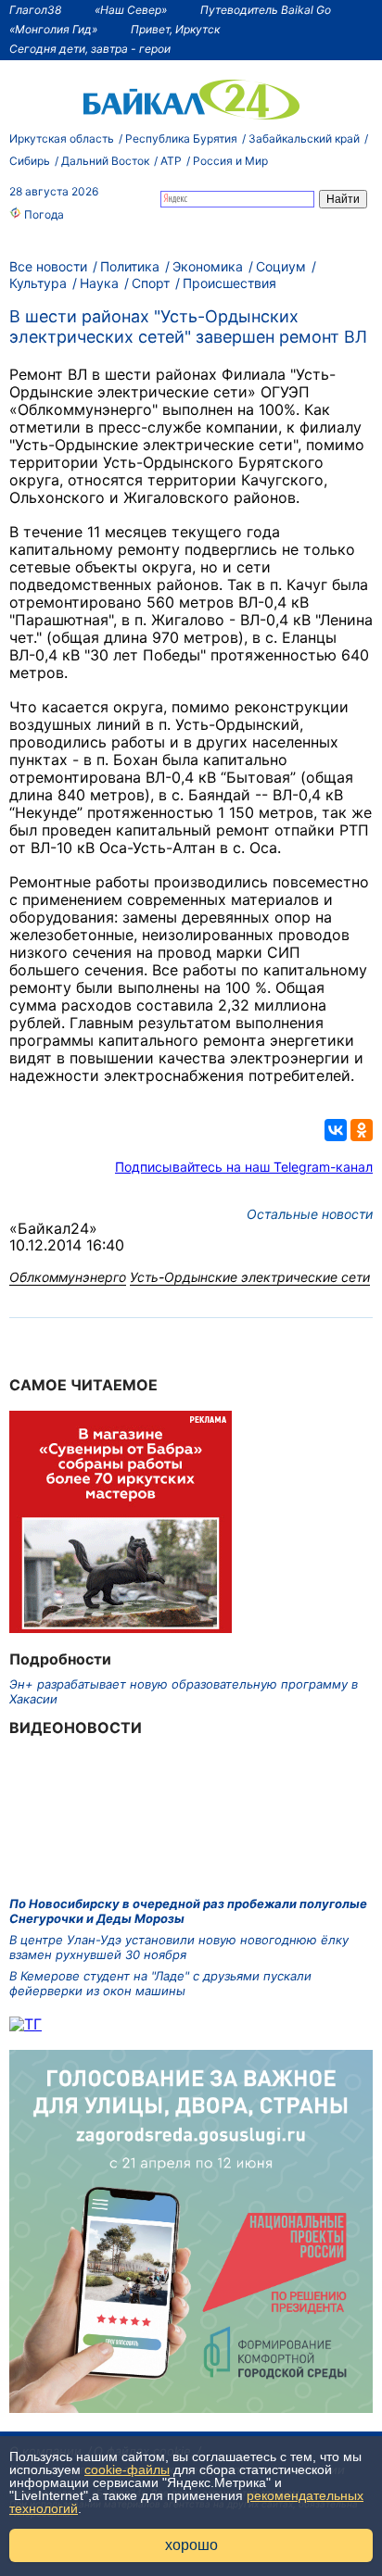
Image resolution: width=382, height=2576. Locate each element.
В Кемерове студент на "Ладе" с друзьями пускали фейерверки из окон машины (160, 1983)
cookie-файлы (127, 2469)
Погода (43, 214)
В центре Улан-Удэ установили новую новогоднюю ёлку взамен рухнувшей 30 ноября (179, 1947)
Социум (281, 266)
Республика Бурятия (181, 138)
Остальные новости (310, 1214)
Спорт (151, 283)
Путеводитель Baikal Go (266, 10)
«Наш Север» (131, 10)
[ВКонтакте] (336, 1130)
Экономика (208, 266)
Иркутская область (62, 138)
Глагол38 (35, 10)
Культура (38, 283)
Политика (130, 266)
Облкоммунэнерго (68, 1277)
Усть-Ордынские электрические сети (250, 1277)
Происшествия (229, 283)
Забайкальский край (304, 138)
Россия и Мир (230, 161)
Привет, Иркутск (175, 29)
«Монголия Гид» (53, 29)
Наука (99, 283)
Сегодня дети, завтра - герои (90, 49)
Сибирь (30, 161)
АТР (171, 161)
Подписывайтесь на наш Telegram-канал (244, 1167)
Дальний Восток (105, 161)
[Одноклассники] (362, 1130)
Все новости (48, 266)
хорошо (191, 2545)
